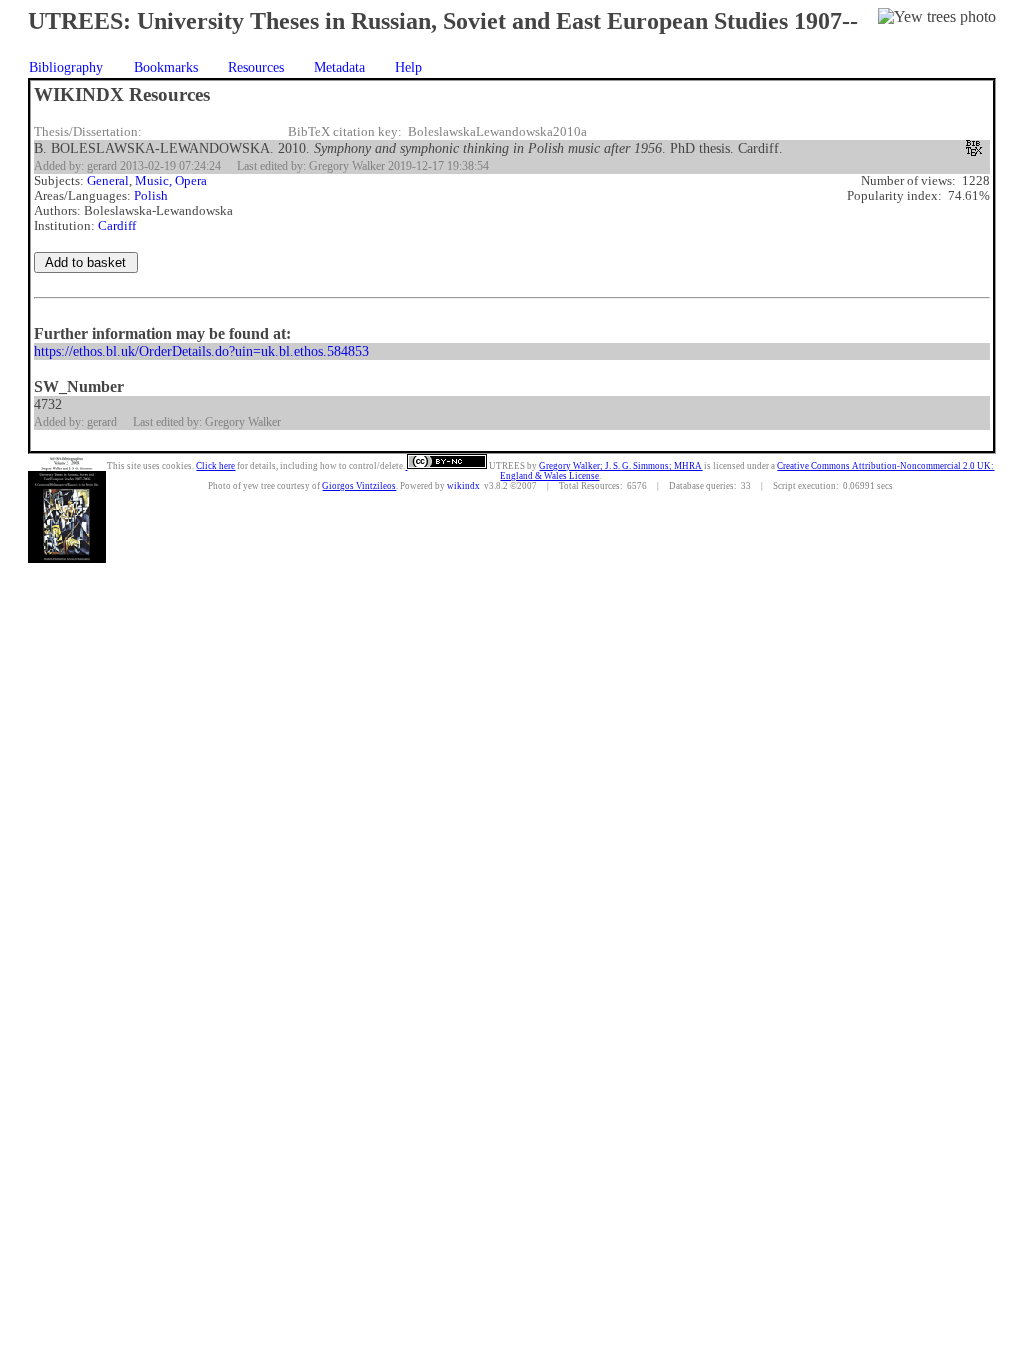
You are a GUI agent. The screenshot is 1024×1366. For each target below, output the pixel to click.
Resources (256, 67)
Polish (151, 196)
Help (408, 67)
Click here (215, 466)
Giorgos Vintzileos (359, 486)
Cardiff (117, 226)
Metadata (339, 67)
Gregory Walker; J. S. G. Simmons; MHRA (620, 466)
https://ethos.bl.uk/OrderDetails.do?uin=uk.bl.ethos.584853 (201, 351)
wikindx (463, 486)
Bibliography (66, 67)
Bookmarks (166, 67)
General (108, 181)
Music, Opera (171, 181)
